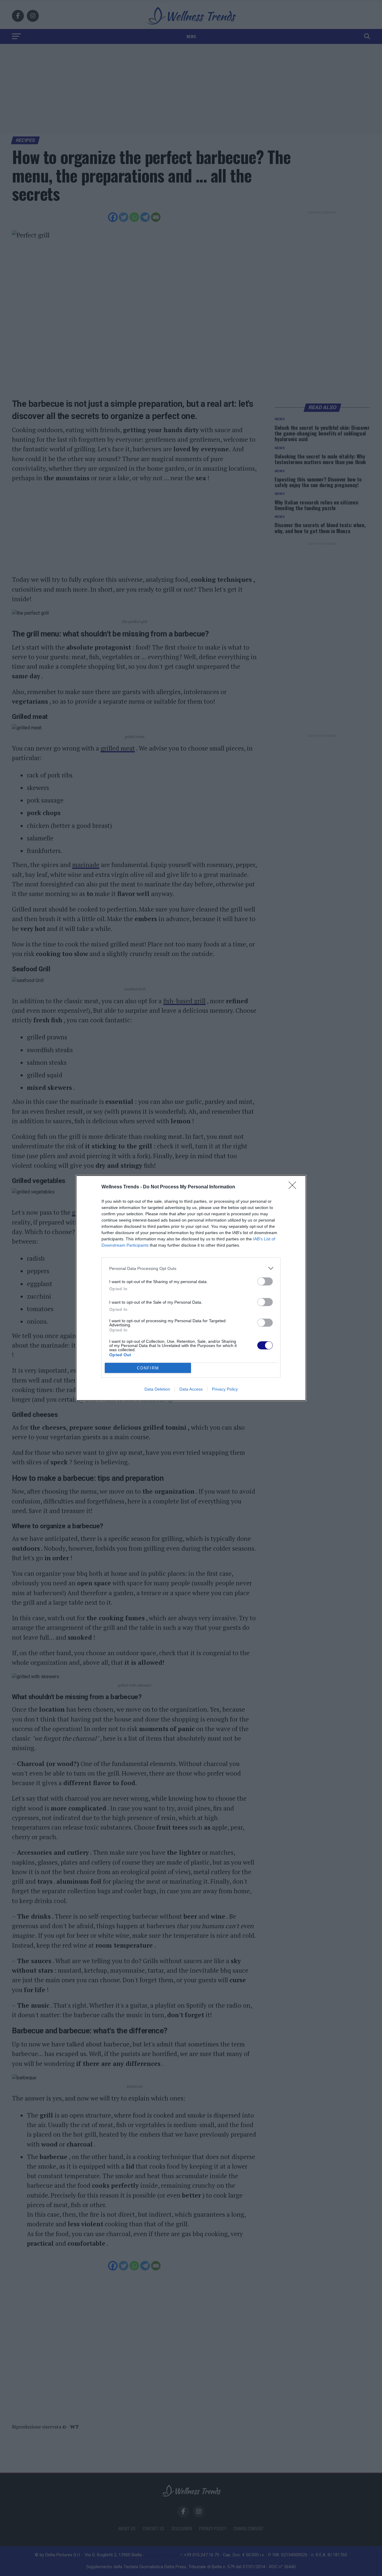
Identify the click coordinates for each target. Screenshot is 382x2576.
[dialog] (191, 1288)
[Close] (294, 1187)
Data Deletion (157, 1389)
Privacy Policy (225, 1389)
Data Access (191, 1389)
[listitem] (191, 1268)
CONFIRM (148, 1368)
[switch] (265, 1281)
